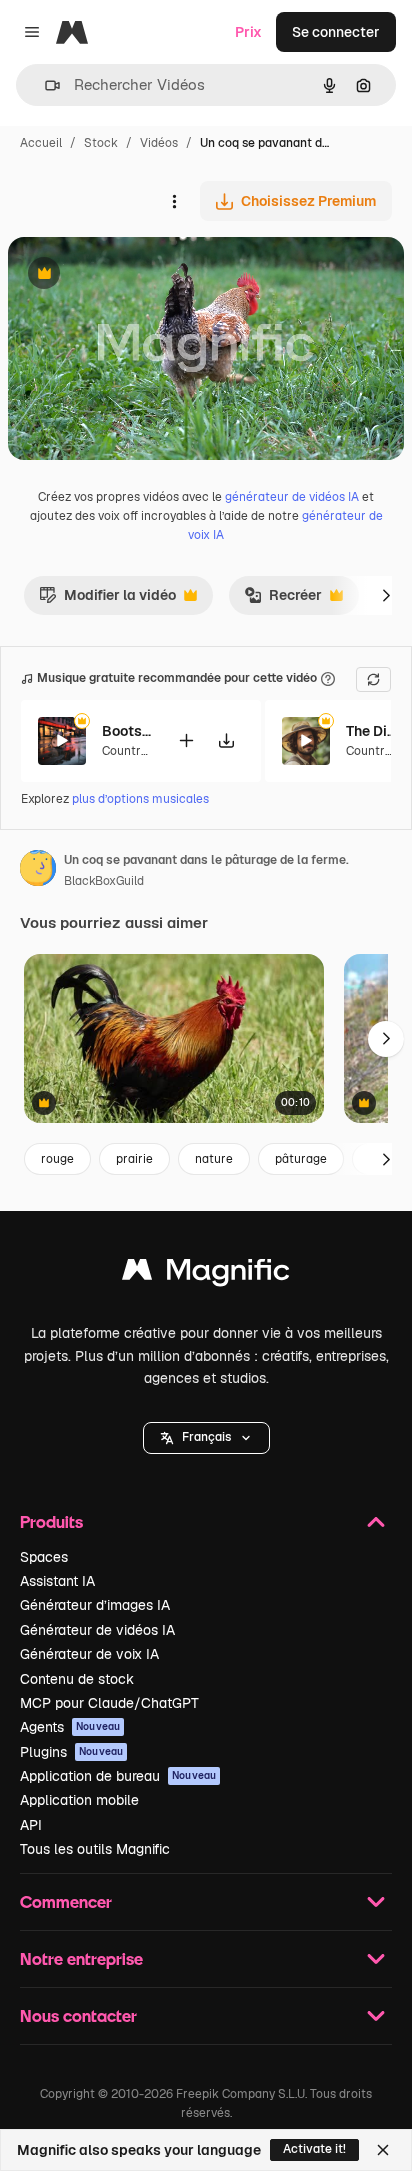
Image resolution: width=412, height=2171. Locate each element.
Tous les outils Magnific (95, 1849)
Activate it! (314, 2149)
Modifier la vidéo (107, 600)
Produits (51, 1521)
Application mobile (79, 1800)
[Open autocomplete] (44, 85)
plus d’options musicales (140, 799)
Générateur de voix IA (89, 1654)
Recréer (283, 600)
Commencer (66, 1901)
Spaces (44, 1557)
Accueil (41, 143)
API (31, 1825)
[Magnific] (206, 1274)
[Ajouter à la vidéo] (186, 740)
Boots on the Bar (127, 731)
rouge (57, 1159)
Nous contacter (78, 2015)
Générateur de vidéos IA (97, 1630)
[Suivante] (386, 595)
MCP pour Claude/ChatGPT (109, 1703)
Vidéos (159, 143)
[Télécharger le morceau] (226, 740)
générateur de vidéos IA (292, 497)
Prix (248, 32)
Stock (101, 143)
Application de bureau (118, 1776)
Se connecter (336, 32)
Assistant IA (57, 1581)
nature (214, 1159)
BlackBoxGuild (104, 881)
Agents (70, 1727)
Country (124, 751)
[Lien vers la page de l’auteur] (38, 871)
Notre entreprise (81, 1958)
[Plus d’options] (174, 201)
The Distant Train (371, 731)
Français (206, 1437)
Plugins (71, 1752)
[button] (206, 1438)
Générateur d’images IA (95, 1605)
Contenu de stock (77, 1679)
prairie (134, 1159)
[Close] (383, 2150)
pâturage (301, 1159)
